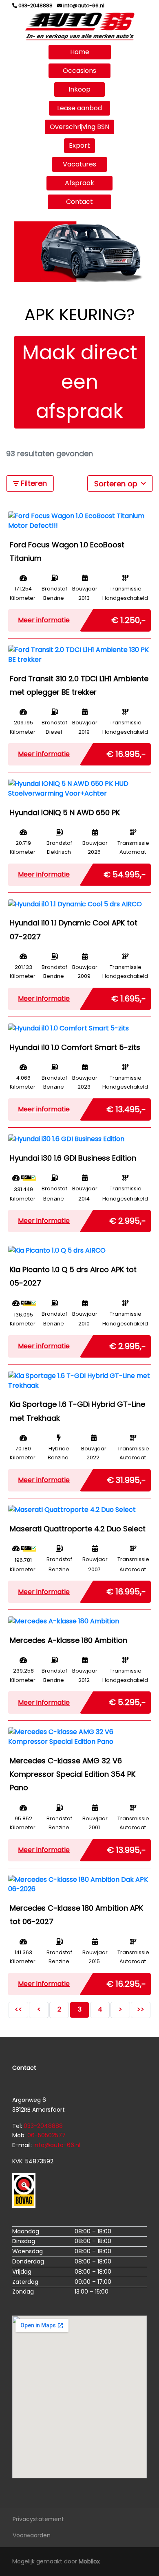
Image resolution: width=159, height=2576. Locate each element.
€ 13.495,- (126, 1108)
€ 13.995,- (126, 1848)
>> (141, 2009)
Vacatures (79, 164)
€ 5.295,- (127, 1701)
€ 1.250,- (129, 619)
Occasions (79, 71)
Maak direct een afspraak (80, 382)
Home (80, 52)
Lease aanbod (79, 108)
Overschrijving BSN (79, 127)
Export (79, 145)
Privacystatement (38, 2519)
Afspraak (79, 183)
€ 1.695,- (129, 997)
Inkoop (79, 89)
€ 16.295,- (126, 1982)
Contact (79, 202)
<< (18, 2009)
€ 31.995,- (126, 1478)
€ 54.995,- (125, 873)
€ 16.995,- (126, 752)
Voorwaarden (32, 2535)
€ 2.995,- (128, 1219)
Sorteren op (117, 484)
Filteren (33, 483)
